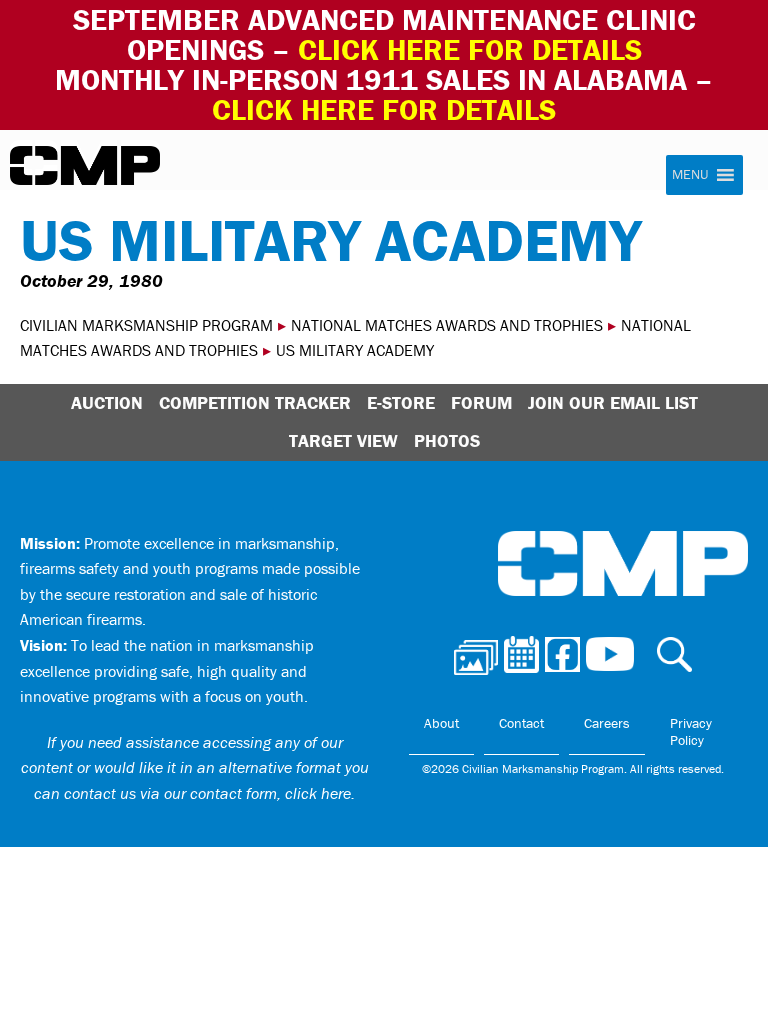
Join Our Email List (613, 402)
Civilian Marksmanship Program (85, 166)
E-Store (401, 402)
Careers (607, 723)
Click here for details (470, 49)
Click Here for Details (384, 109)
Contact (521, 723)
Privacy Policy (691, 732)
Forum (481, 402)
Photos (447, 440)
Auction (107, 402)
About (441, 723)
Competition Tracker (255, 402)
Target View (343, 440)
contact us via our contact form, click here (207, 793)
